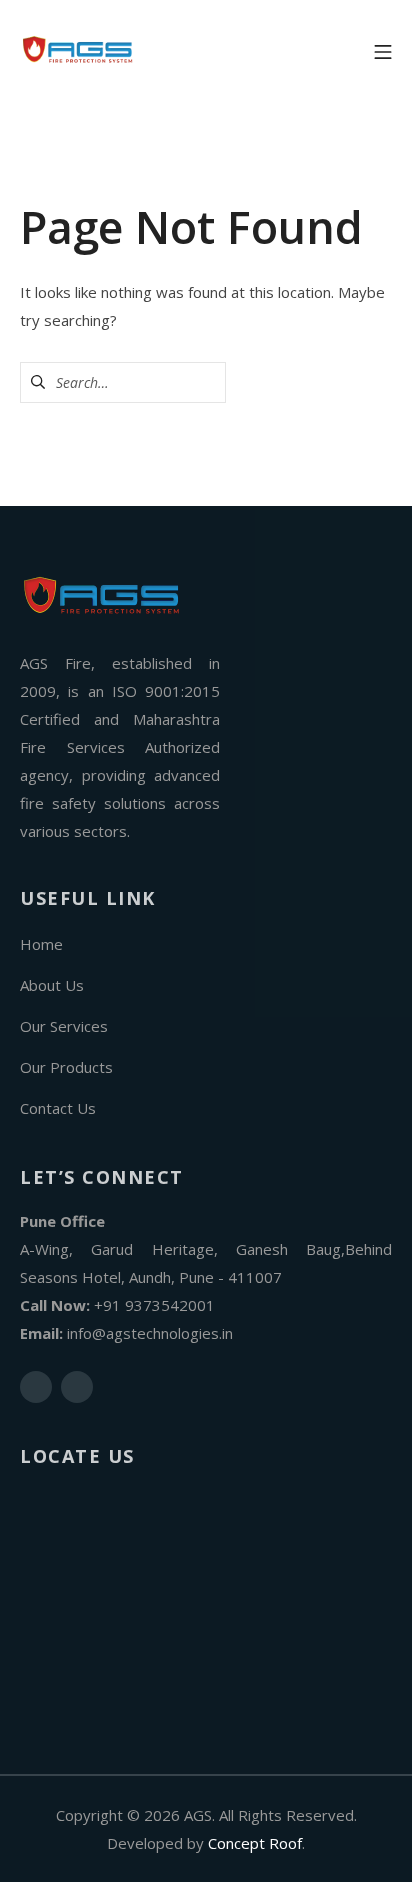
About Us (52, 985)
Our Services (64, 1026)
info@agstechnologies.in (150, 1333)
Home (41, 944)
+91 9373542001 (154, 1305)
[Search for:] (123, 382)
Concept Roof (255, 1843)
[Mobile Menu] (383, 50)
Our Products (66, 1067)
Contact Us (58, 1108)
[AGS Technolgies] (80, 49)
